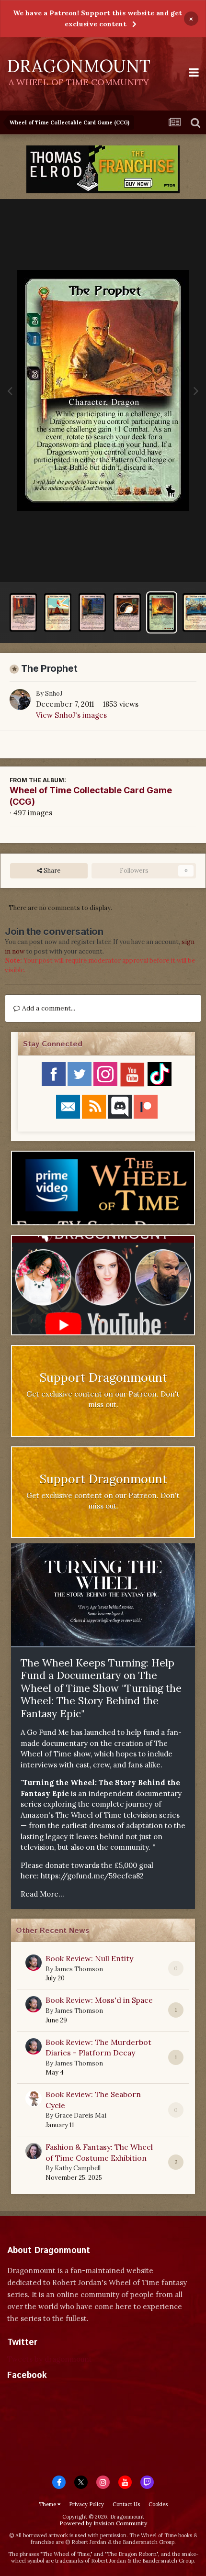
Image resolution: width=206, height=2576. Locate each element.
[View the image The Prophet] (162, 612)
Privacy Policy (86, 2504)
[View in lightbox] (103, 390)
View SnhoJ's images (71, 715)
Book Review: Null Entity (89, 1958)
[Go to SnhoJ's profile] (20, 700)
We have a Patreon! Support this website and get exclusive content (97, 18)
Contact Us (126, 2504)
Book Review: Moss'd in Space (99, 2000)
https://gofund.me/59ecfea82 (92, 1876)
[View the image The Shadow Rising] (92, 612)
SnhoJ (54, 694)
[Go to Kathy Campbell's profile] (34, 2151)
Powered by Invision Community (103, 2523)
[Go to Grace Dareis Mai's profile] (34, 2099)
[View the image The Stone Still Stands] (58, 612)
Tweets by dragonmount (50, 2359)
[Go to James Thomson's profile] (34, 1963)
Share (51, 871)
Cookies (158, 2504)
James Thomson (79, 1969)
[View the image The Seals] (127, 612)
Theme (48, 2504)
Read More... (42, 1894)
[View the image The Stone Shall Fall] (23, 612)
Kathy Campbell (78, 2168)
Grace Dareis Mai (80, 2115)
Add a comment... (48, 1008)
